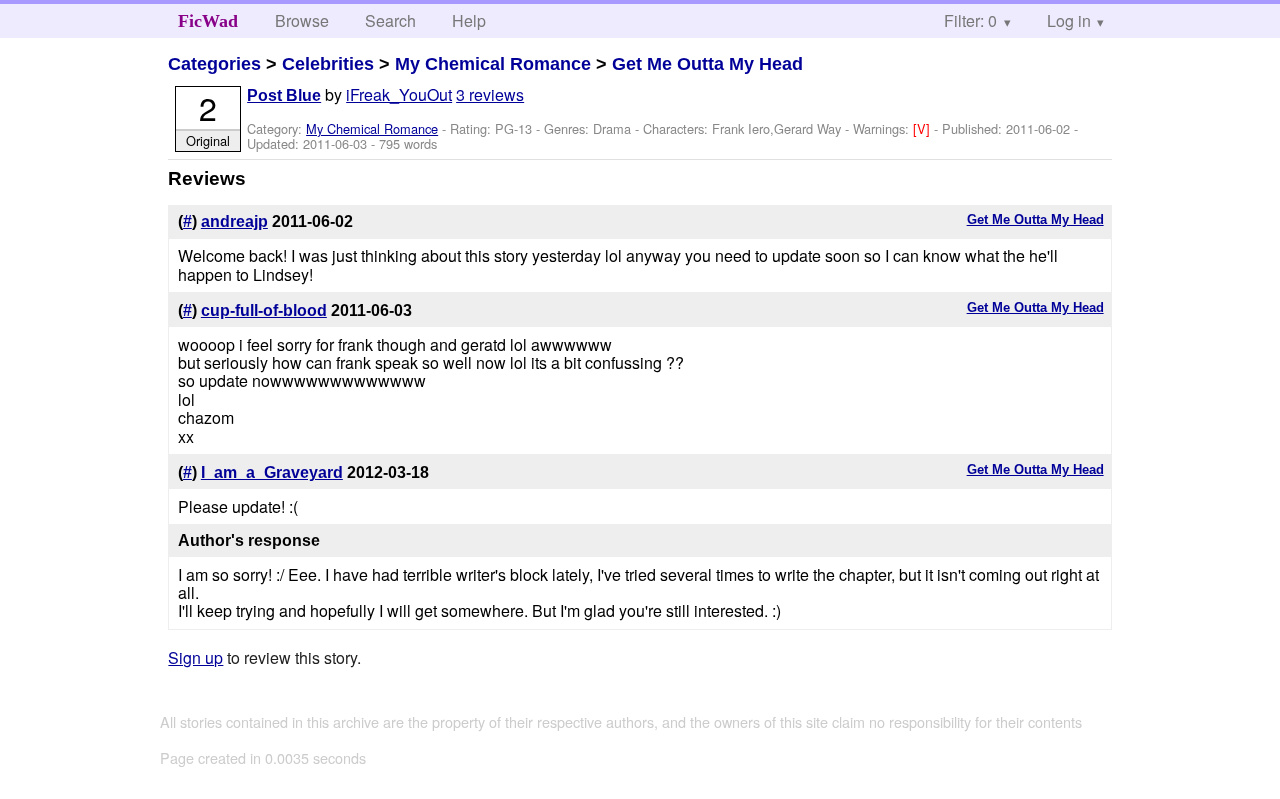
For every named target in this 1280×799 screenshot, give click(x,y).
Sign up (195, 657)
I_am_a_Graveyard (272, 472)
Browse (302, 20)
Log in (1069, 20)
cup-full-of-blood (264, 310)
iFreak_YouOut (399, 94)
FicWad (208, 21)
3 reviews (490, 94)
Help (469, 20)
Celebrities (328, 64)
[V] (923, 128)
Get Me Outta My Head (707, 64)
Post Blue (284, 95)
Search (390, 20)
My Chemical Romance (493, 64)
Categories (214, 64)
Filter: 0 (970, 20)
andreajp (234, 221)
